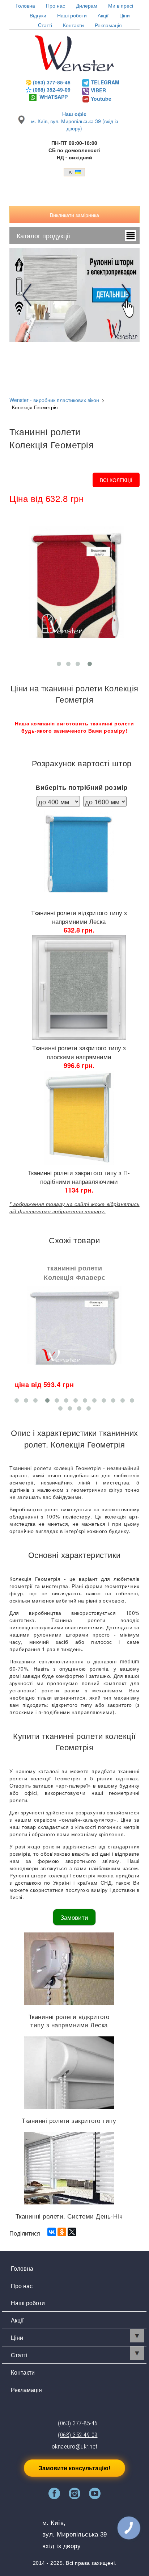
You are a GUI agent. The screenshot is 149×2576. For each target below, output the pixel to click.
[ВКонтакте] (52, 2232)
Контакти (73, 25)
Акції (103, 15)
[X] (72, 2232)
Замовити (74, 1917)
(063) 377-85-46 (52, 82)
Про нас (56, 5)
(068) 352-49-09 (52, 89)
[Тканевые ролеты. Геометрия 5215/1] (74, 590)
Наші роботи (28, 2303)
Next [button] (124, 295)
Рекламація (108, 25)
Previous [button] (29, 295)
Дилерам (87, 5)
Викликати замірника (74, 215)
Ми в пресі (121, 5)
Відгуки (38, 15)
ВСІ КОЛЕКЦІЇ (116, 480)
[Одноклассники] (62, 2232)
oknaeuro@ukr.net (75, 2446)
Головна (25, 5)
